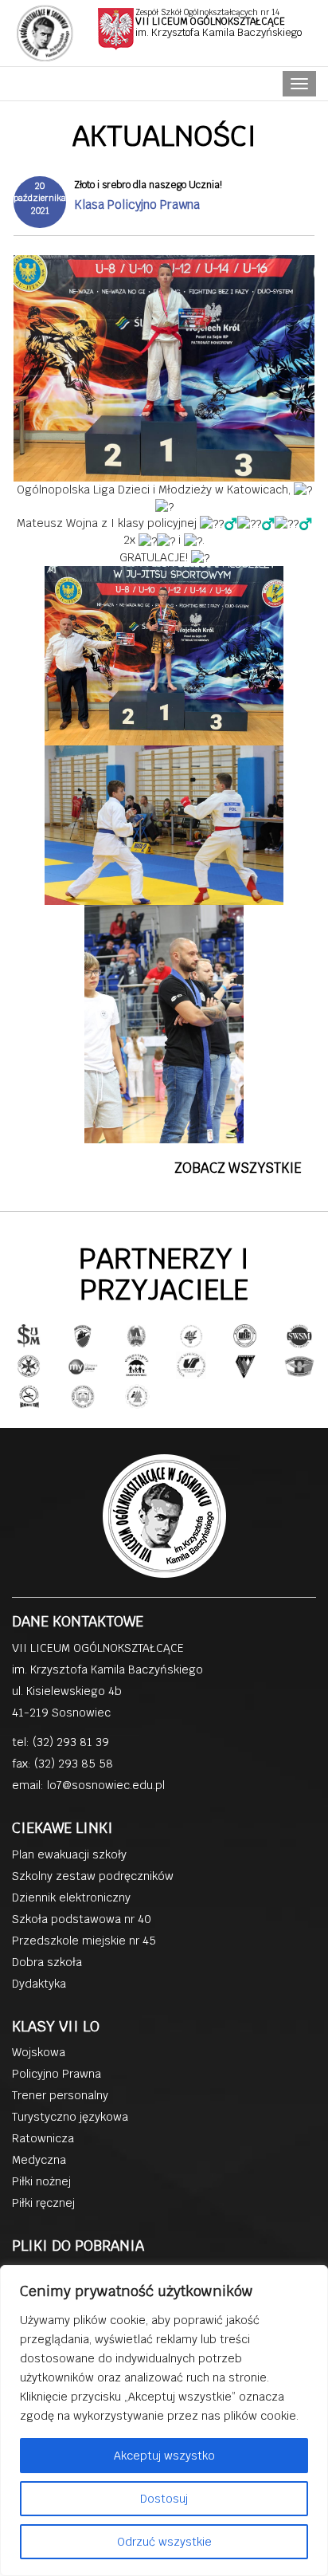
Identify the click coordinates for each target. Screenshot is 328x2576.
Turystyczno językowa (70, 2117)
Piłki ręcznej (43, 2203)
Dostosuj (164, 2499)
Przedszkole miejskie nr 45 (84, 1941)
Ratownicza (43, 2138)
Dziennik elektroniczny (71, 1898)
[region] (164, 2421)
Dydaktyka (39, 1984)
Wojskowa (39, 2052)
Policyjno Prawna (57, 2074)
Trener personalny (60, 2095)
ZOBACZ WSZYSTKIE (238, 1168)
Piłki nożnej (41, 2181)
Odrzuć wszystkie (164, 2542)
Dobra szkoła (47, 1962)
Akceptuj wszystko (164, 2456)
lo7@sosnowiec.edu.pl (106, 1785)
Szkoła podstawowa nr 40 (82, 1919)
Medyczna (39, 2160)
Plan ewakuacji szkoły (69, 1854)
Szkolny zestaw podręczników (93, 1876)
